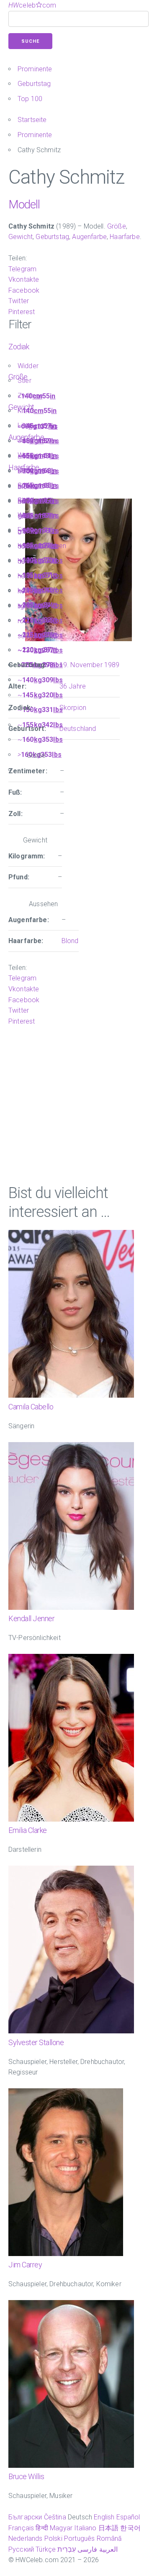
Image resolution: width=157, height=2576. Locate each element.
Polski (53, 2538)
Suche (30, 41)
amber (27, 456)
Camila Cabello (31, 1407)
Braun (26, 501)
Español (128, 2517)
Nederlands (26, 2538)
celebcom (32, 5)
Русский (21, 2549)
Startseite (32, 120)
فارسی (87, 2549)
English (104, 2517)
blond (26, 532)
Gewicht (21, 237)
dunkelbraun (36, 501)
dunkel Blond (37, 546)
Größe (117, 226)
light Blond (33, 606)
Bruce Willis (26, 2476)
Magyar (61, 2528)
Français (21, 2528)
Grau (25, 516)
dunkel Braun (37, 561)
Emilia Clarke (28, 1830)
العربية (108, 2549)
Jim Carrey (25, 2265)
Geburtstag (34, 84)
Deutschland (78, 729)
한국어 (130, 2528)
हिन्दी (42, 2528)
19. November (81, 665)
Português (79, 2538)
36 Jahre (73, 686)
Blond (26, 487)
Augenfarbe (89, 237)
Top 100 (30, 99)
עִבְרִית (67, 2549)
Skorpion (73, 708)
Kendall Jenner (31, 1618)
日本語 (108, 2528)
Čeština (55, 2517)
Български (25, 2517)
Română (109, 2538)
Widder (28, 366)
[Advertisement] (78, 1105)
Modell (24, 204)
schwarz (30, 636)
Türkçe (46, 2549)
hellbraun (31, 576)
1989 (112, 665)
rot (22, 621)
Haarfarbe (125, 237)
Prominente (35, 69)
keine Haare (35, 591)
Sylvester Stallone (36, 2042)
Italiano (85, 2528)
